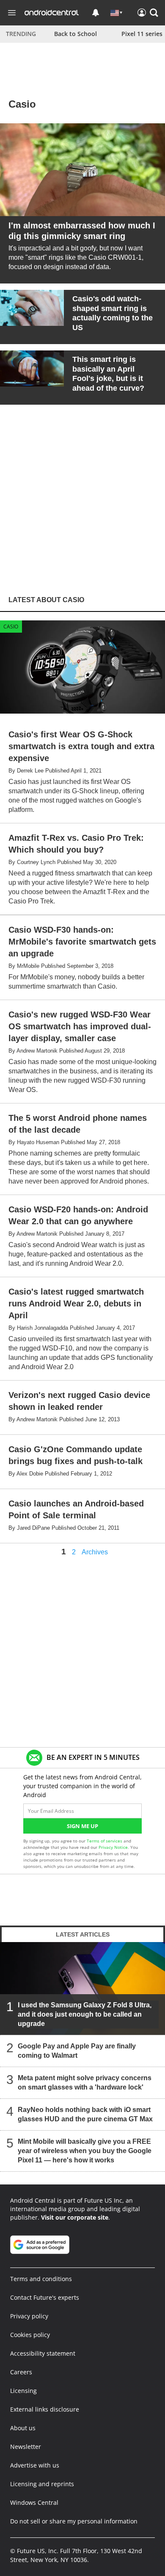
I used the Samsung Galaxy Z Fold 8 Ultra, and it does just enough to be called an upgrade (85, 2014)
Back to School (76, 34)
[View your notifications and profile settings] (96, 13)
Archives (95, 1552)
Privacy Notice (113, 1847)
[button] (154, 13)
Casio (11, 627)
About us (23, 2428)
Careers (21, 2372)
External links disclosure (45, 2409)
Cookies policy (30, 2335)
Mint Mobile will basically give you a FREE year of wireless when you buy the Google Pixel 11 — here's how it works (85, 2151)
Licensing (23, 2391)
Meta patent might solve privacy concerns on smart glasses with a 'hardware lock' (85, 2083)
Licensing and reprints (42, 2484)
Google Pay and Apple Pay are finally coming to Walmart (77, 2051)
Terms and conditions (41, 2279)
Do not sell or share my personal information (74, 2521)
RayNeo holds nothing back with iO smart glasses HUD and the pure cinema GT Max (85, 2114)
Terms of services (105, 1841)
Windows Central (34, 2502)
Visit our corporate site (75, 2217)
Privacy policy (29, 2316)
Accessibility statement (43, 2353)
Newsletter (26, 2447)
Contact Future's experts (45, 2297)
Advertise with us (35, 2465)
